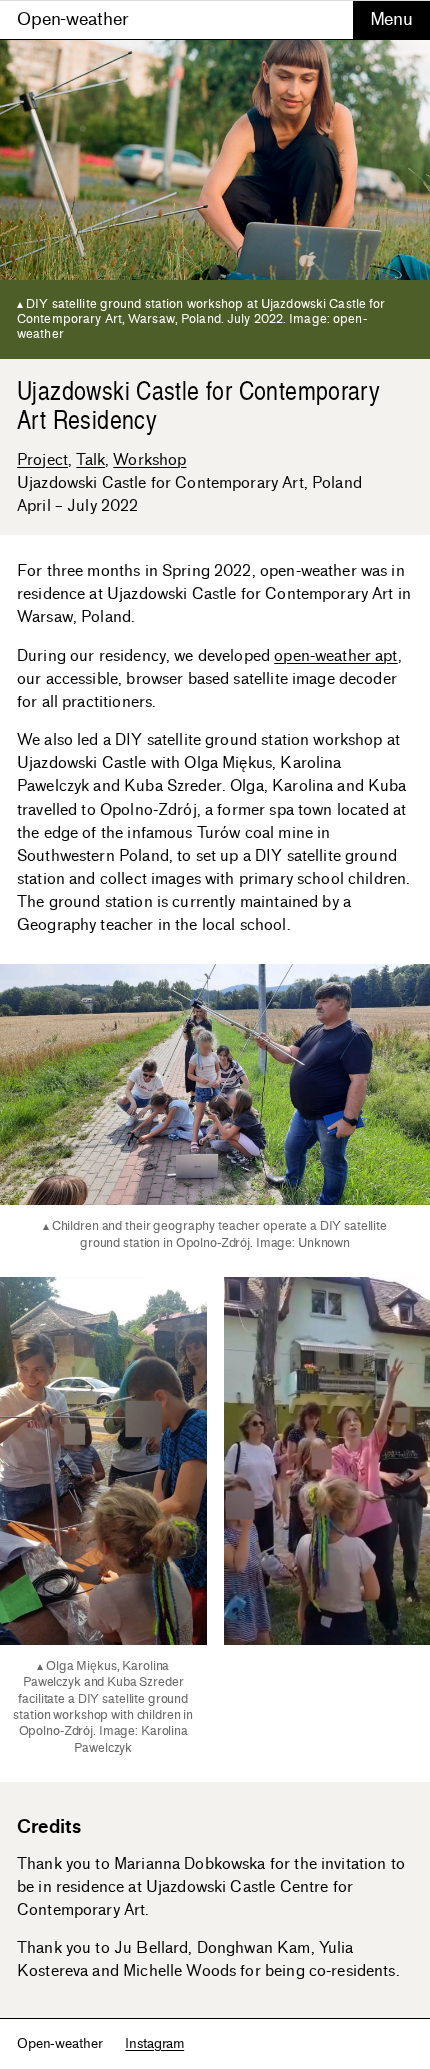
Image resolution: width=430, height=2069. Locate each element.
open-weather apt (335, 656)
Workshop (149, 460)
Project (42, 460)
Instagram (154, 2043)
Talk (90, 460)
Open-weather (72, 19)
